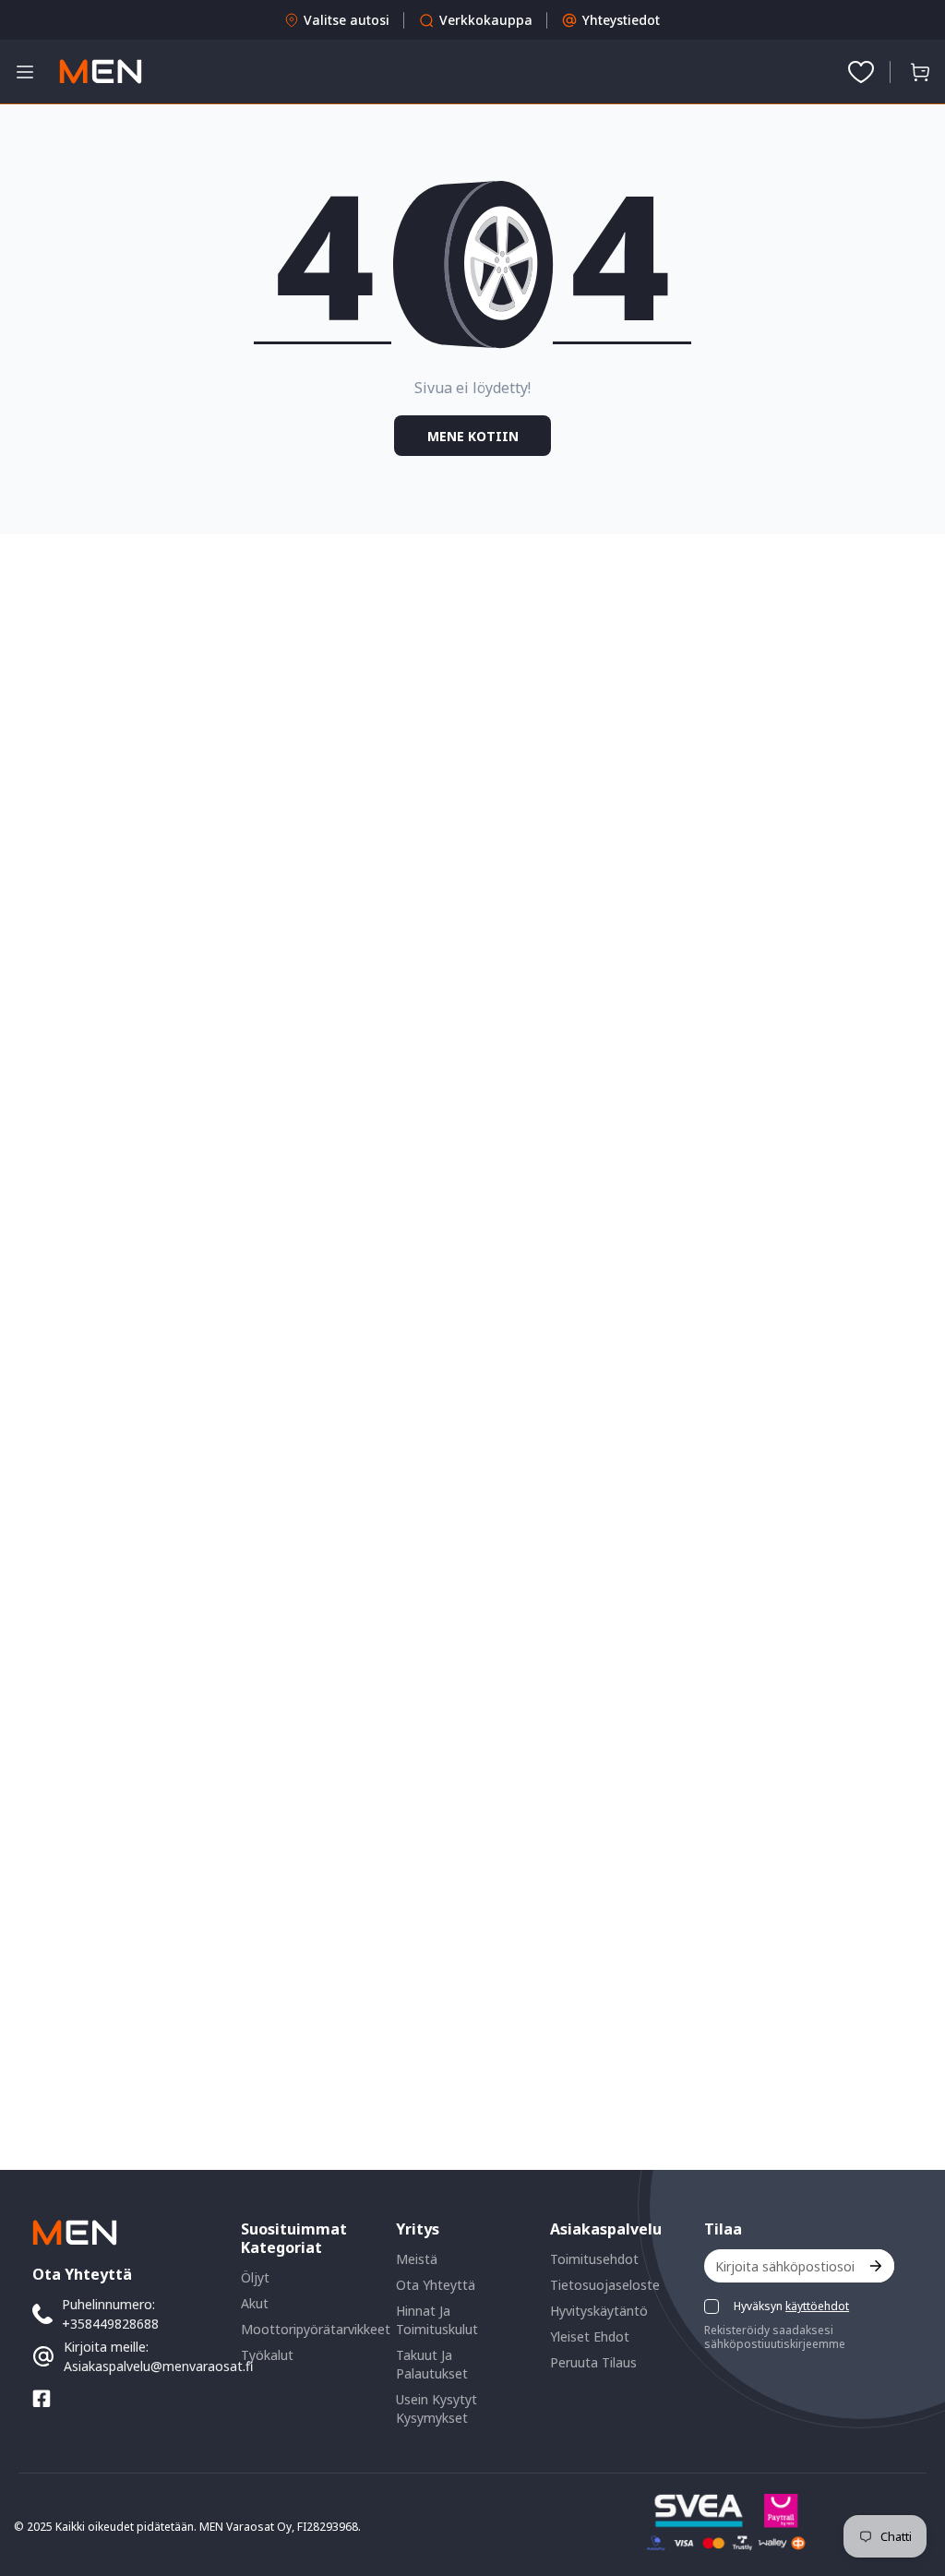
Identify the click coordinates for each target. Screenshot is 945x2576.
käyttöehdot (817, 2306)
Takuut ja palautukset (432, 2364)
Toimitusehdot (594, 2259)
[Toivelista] (861, 72)
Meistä (417, 2259)
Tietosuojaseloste (605, 2285)
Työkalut (267, 2355)
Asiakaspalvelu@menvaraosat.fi (158, 2366)
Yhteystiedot (621, 20)
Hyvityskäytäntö (599, 2311)
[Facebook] (42, 2399)
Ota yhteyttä (436, 2285)
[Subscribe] (874, 2266)
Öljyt (255, 2277)
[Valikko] (25, 72)
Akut (255, 2303)
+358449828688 (110, 2324)
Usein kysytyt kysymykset (437, 2408)
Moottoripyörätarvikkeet (316, 2329)
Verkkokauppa (486, 20)
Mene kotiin (473, 436)
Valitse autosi (347, 20)
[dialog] (65, 2563)
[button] (920, 72)
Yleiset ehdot (590, 2336)
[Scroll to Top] (909, 2475)
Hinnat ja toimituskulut (437, 2320)
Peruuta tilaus (593, 2362)
